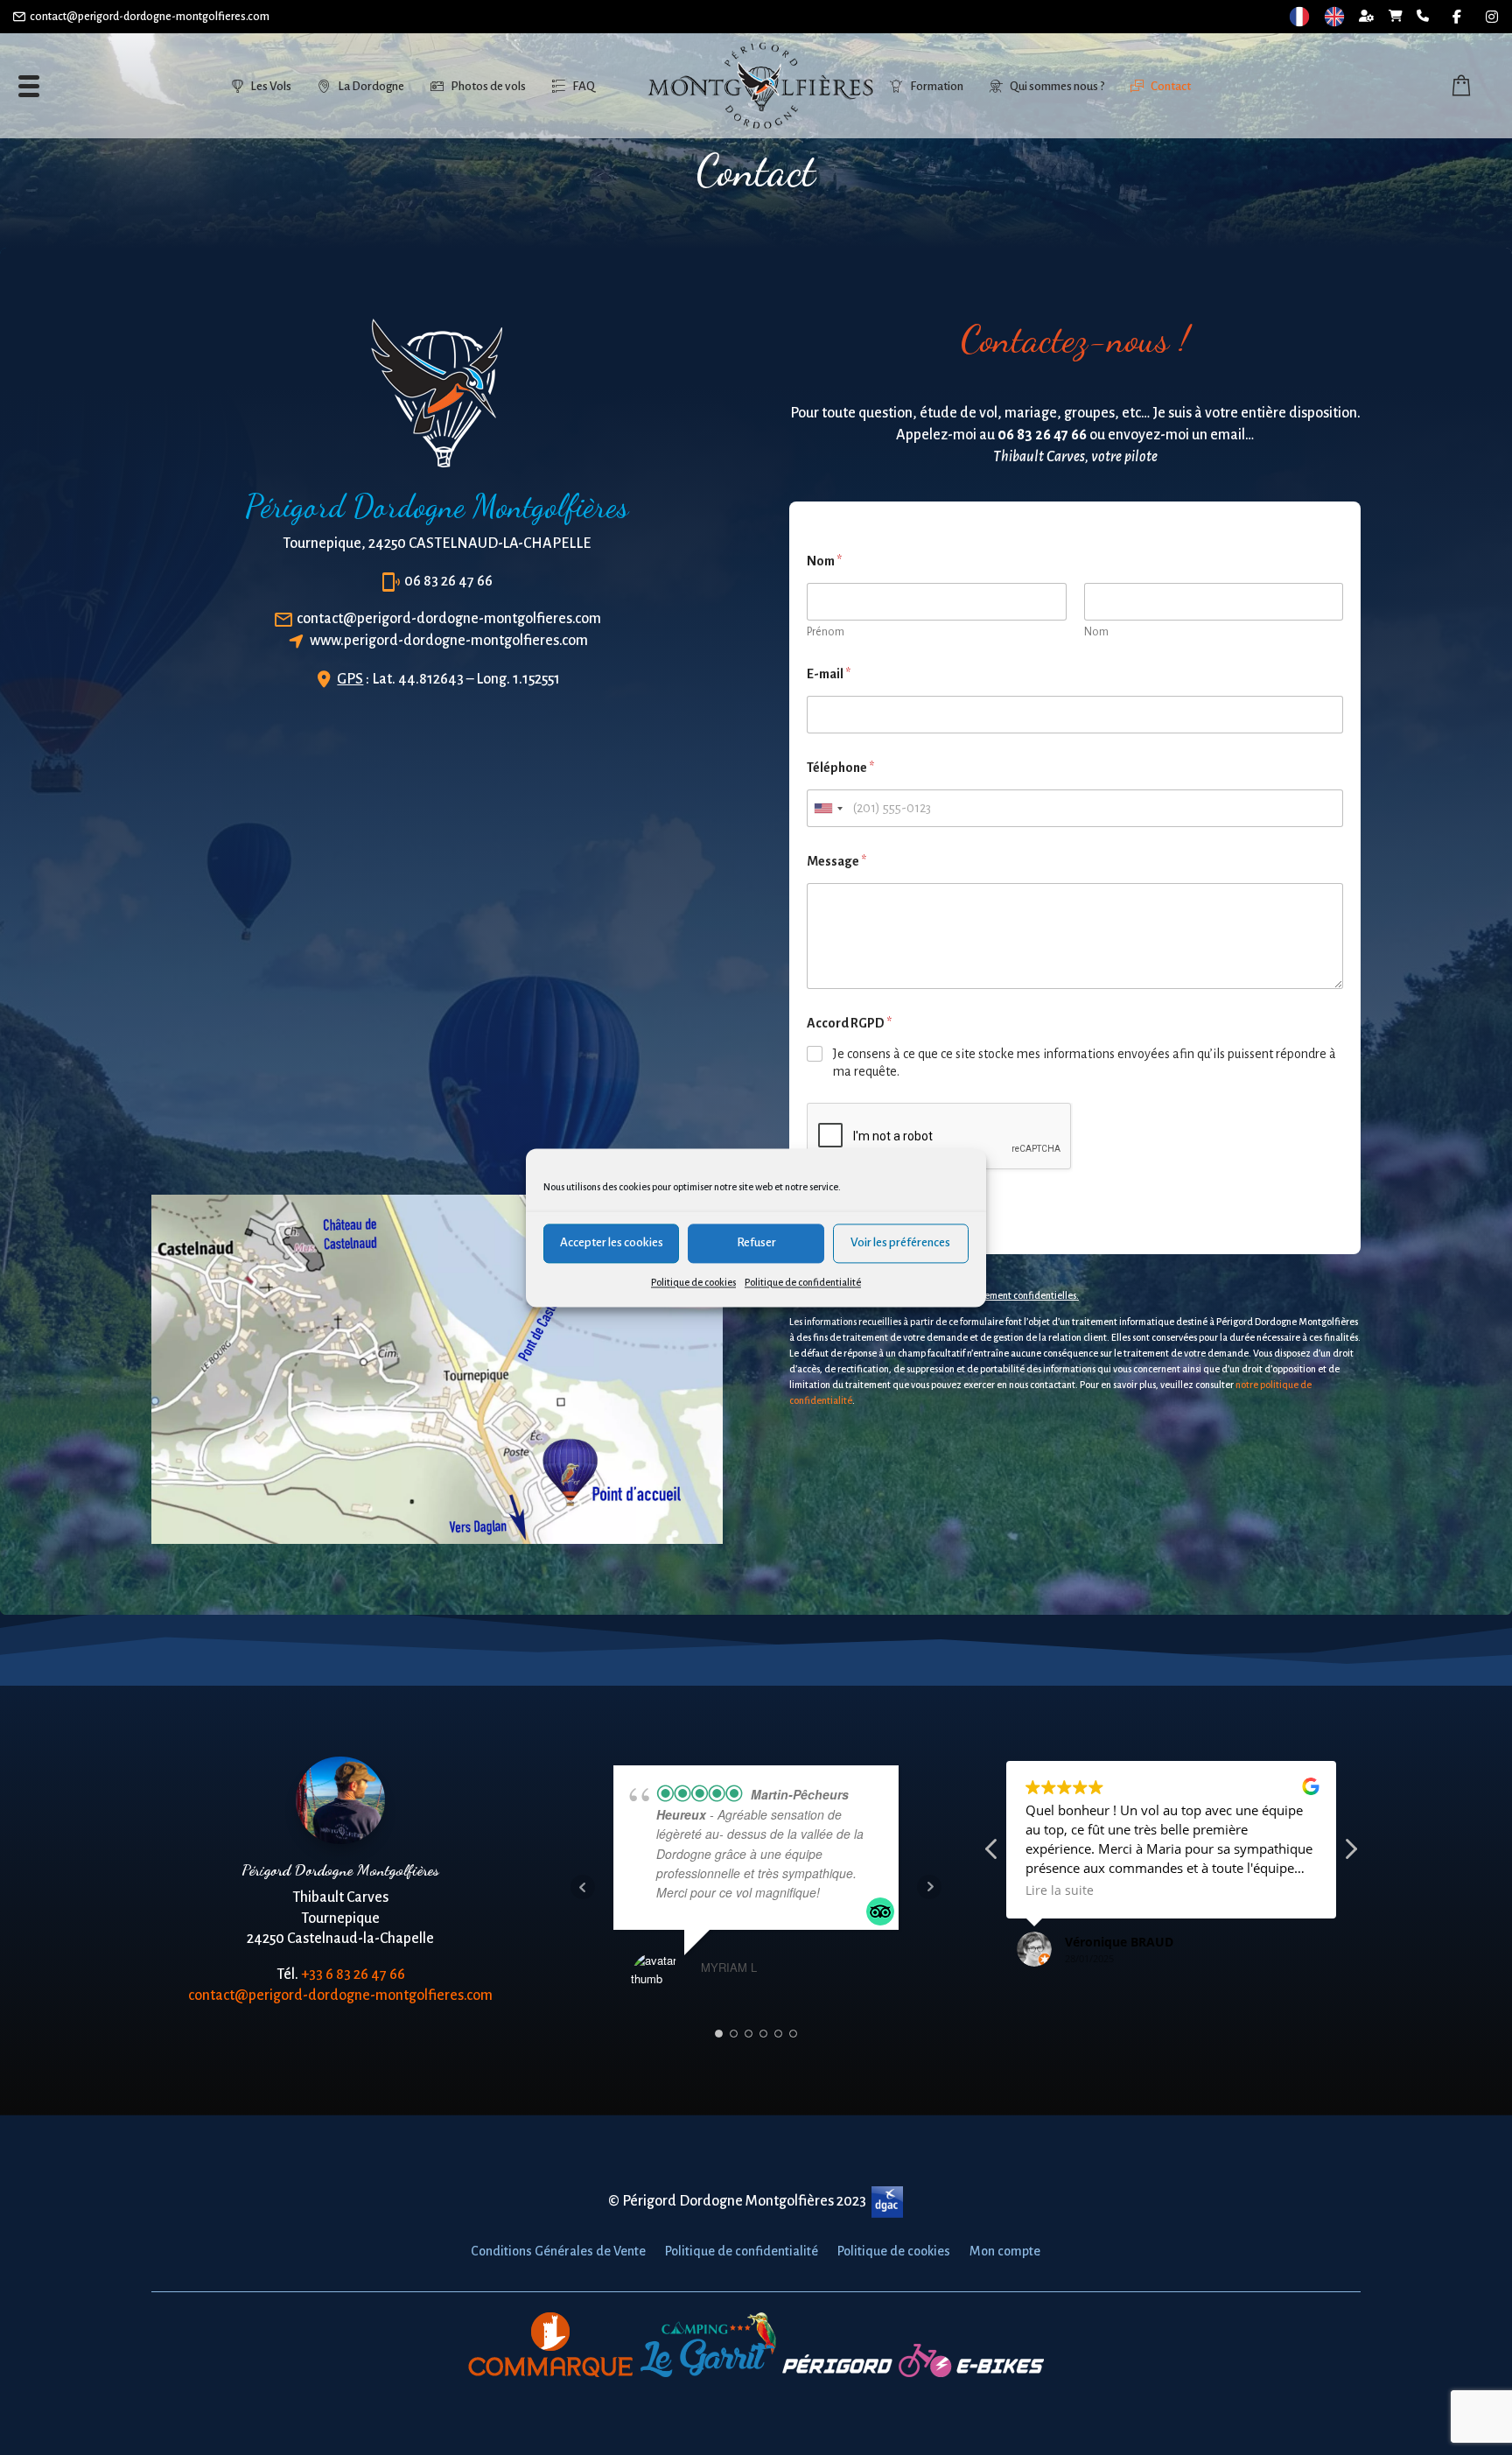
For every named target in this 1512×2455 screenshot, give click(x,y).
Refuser (756, 1242)
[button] (1350, 1854)
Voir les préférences (900, 1242)
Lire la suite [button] (1060, 1890)
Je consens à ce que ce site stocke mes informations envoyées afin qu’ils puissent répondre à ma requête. (1085, 1063)
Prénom (826, 632)
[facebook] (1457, 17)
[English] (1334, 17)
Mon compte (1005, 2252)
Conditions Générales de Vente (558, 2252)
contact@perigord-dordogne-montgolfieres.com (150, 17)
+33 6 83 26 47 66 (353, 1975)
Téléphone (840, 768)
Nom (1096, 632)
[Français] (1299, 17)
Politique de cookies (693, 1282)
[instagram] (1492, 17)
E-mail (829, 674)
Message (836, 861)
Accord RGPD (849, 1023)
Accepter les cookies (612, 1242)
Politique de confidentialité (803, 1282)
